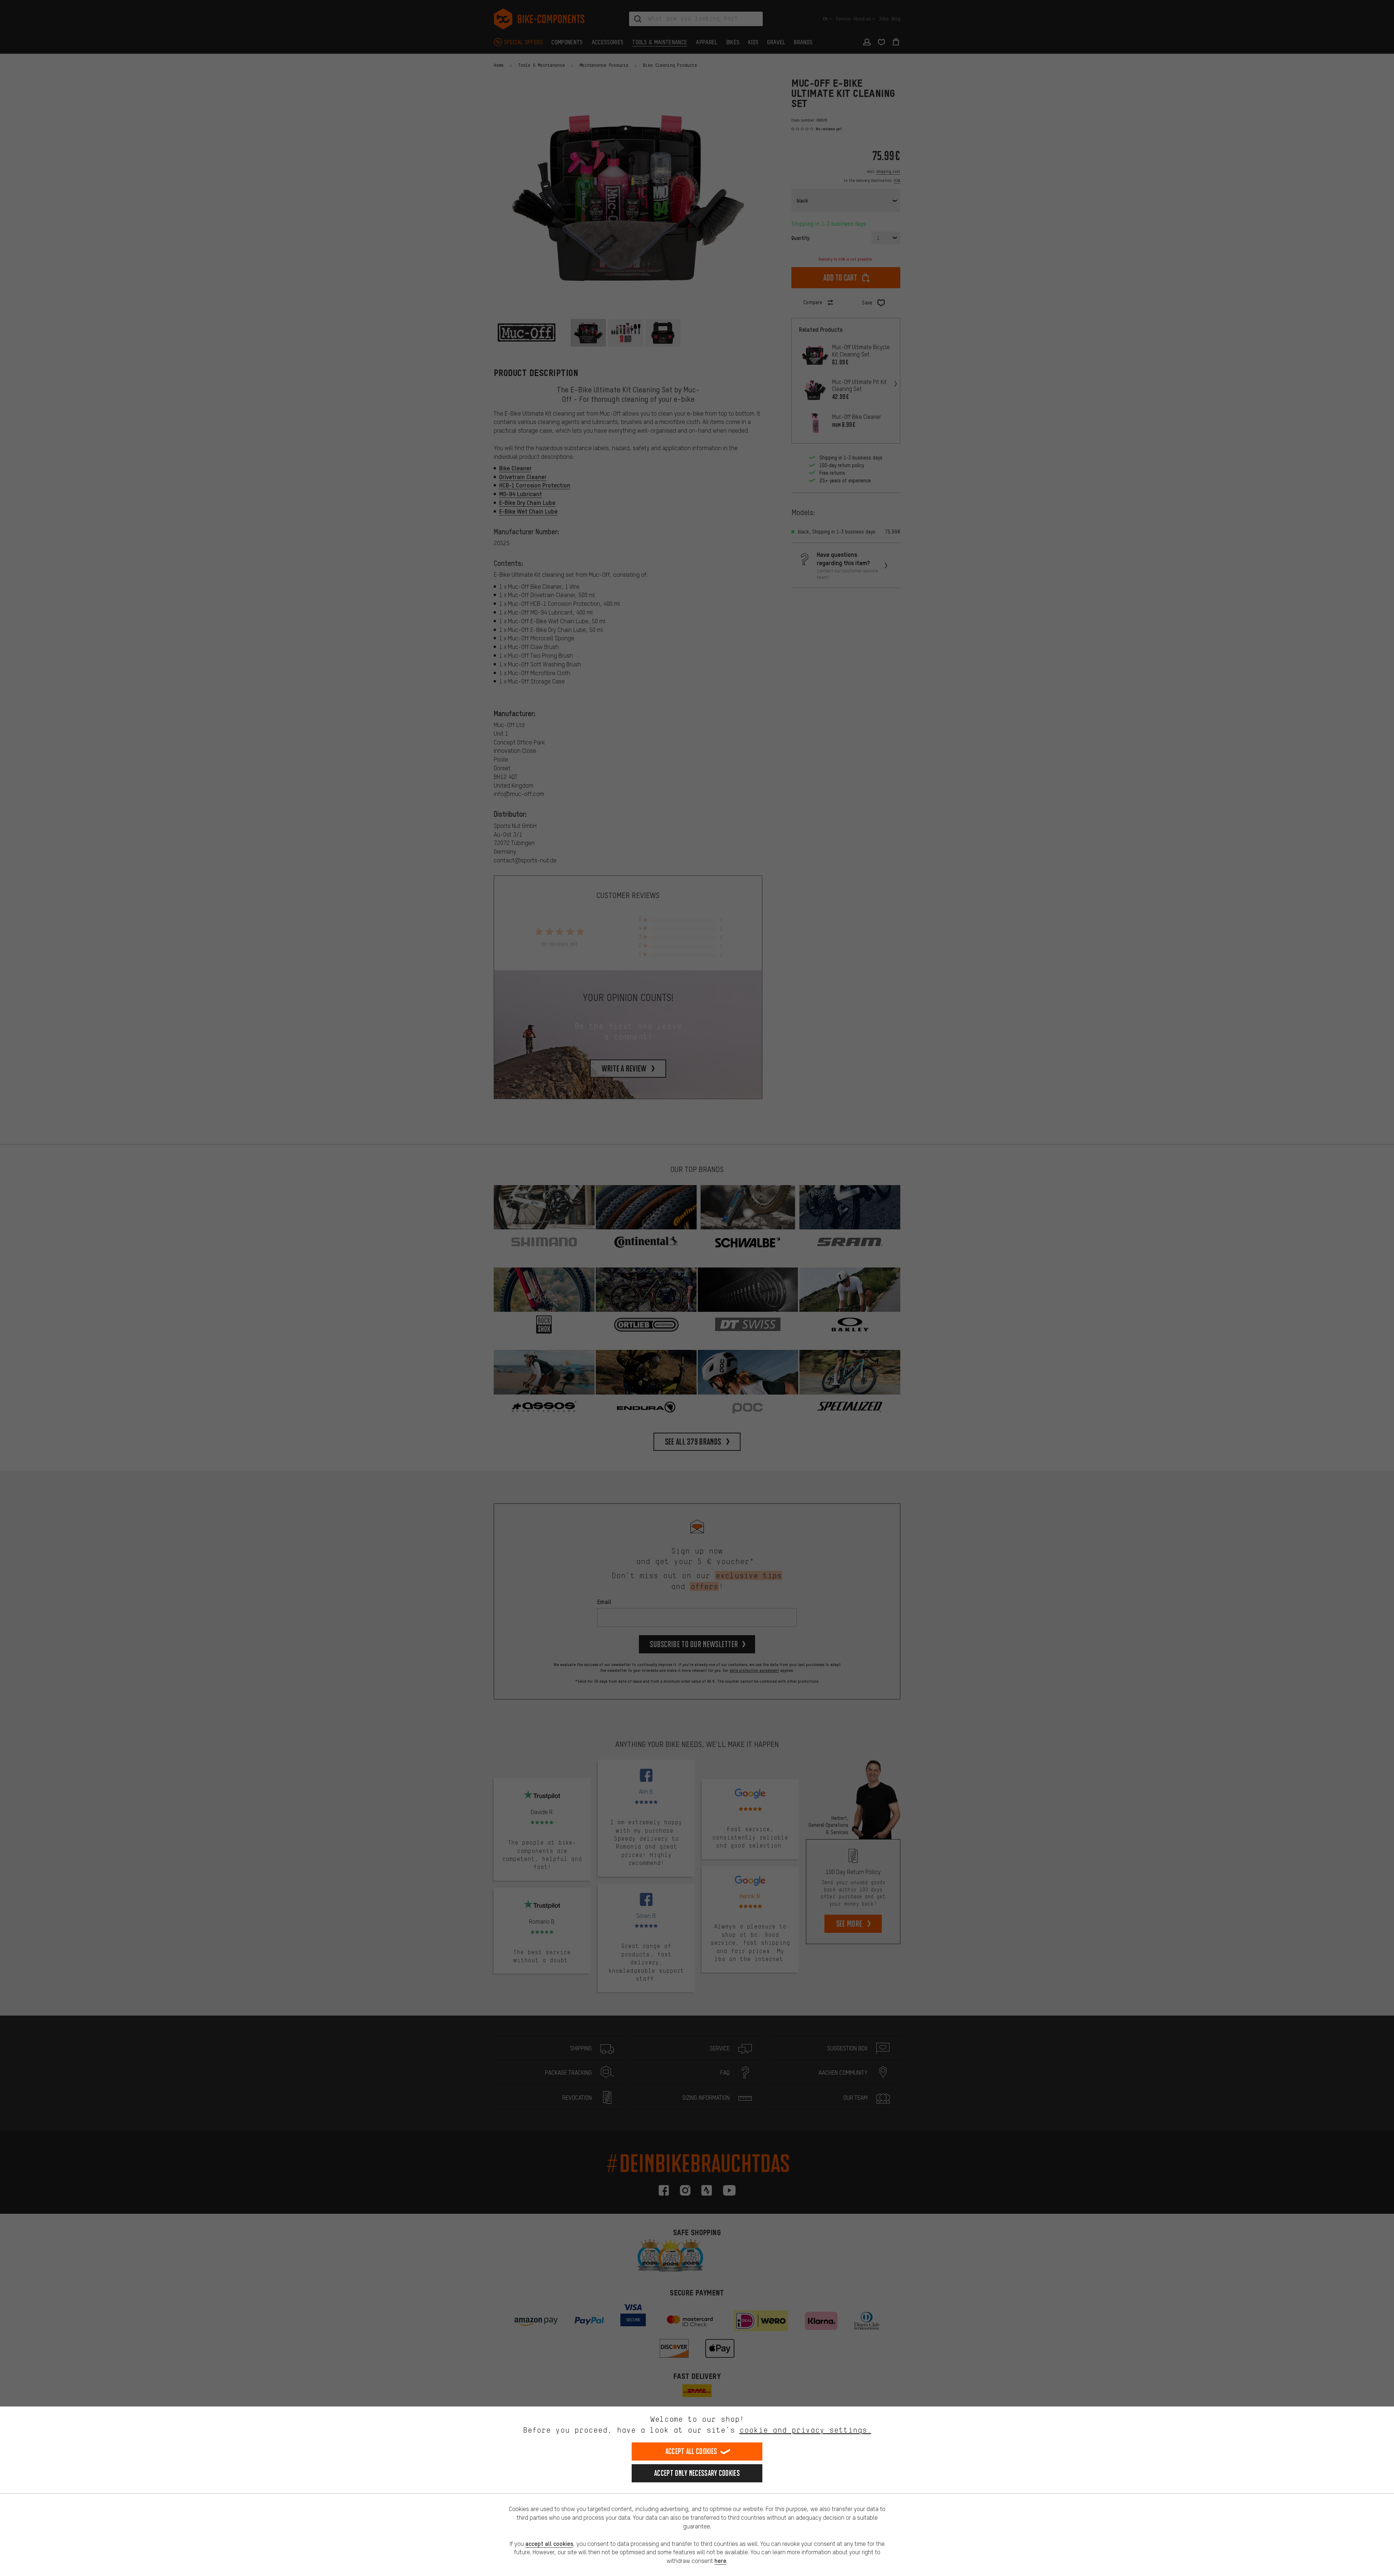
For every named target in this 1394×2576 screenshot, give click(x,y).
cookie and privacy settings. (805, 2430)
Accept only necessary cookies (697, 2473)
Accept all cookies (691, 2451)
